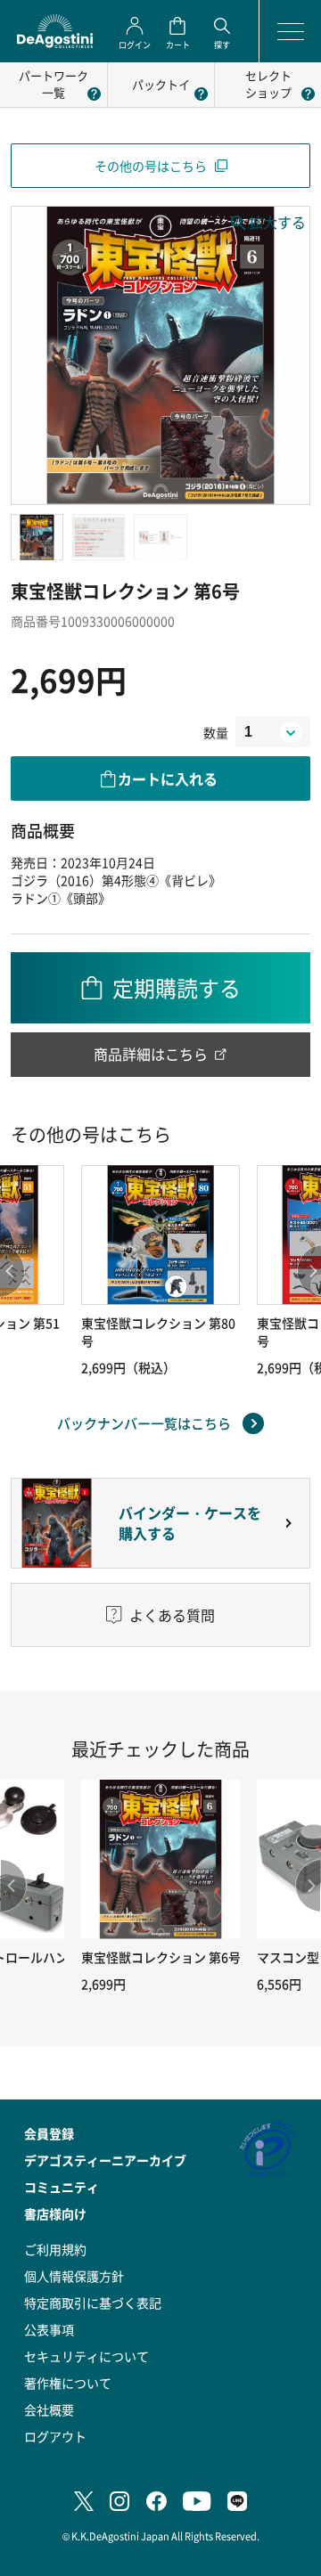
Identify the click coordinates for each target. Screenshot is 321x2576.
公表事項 (49, 2329)
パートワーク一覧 (53, 84)
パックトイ (161, 84)
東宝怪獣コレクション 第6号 (161, 1957)
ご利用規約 (55, 2249)
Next (308, 1886)
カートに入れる (168, 779)
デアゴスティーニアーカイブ (105, 2160)
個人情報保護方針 (74, 2276)
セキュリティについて (86, 2356)
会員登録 (49, 2133)
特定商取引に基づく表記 (93, 2303)
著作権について (68, 2383)
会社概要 (49, 2409)
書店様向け (55, 2213)
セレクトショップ (268, 84)
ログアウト (55, 2436)
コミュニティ (62, 2187)
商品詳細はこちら (151, 1054)
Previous (13, 1886)
